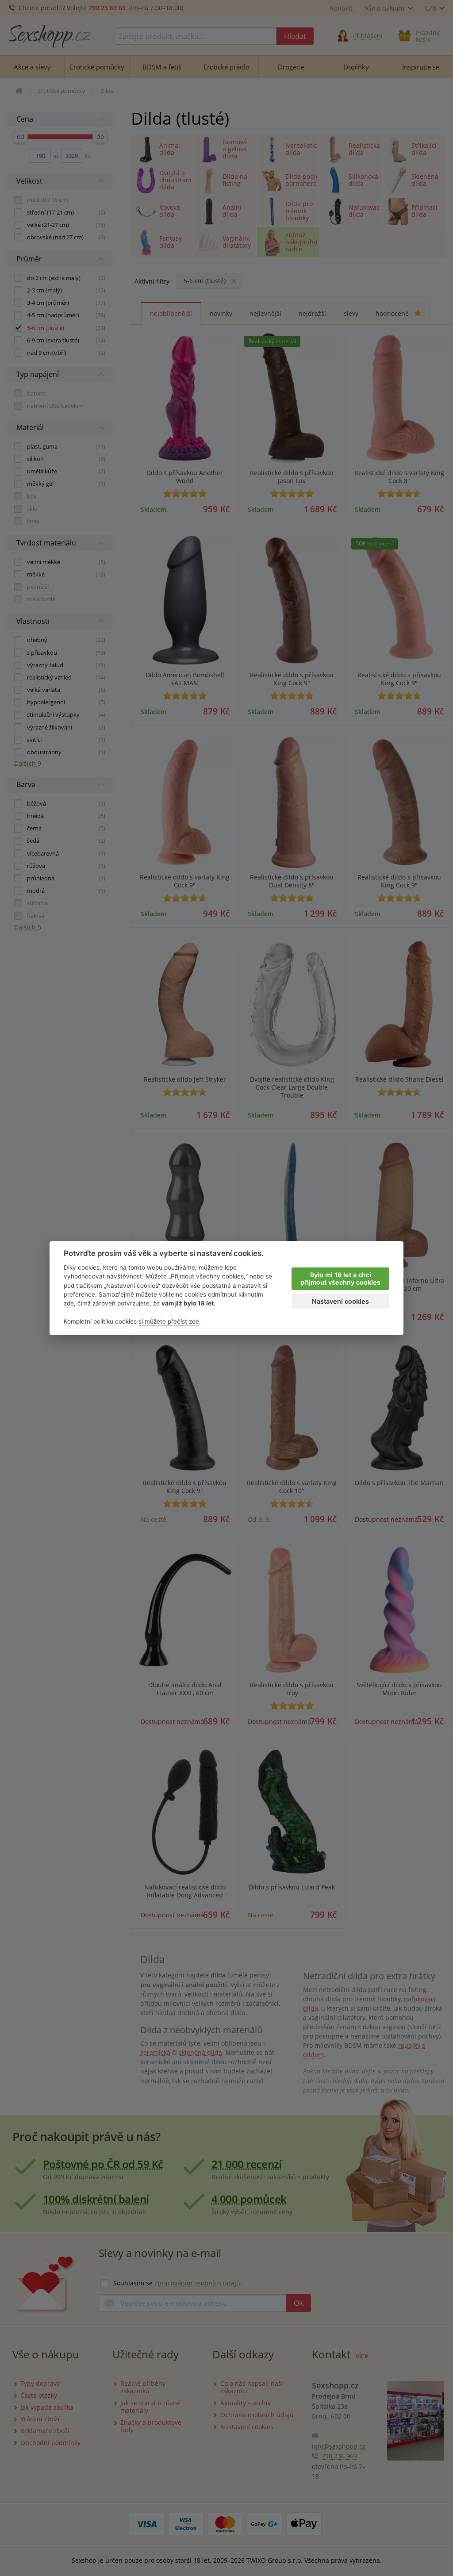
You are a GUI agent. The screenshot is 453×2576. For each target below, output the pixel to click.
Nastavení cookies (340, 1301)
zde (69, 1303)
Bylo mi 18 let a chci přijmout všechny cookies (340, 1278)
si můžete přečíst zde (169, 1321)
